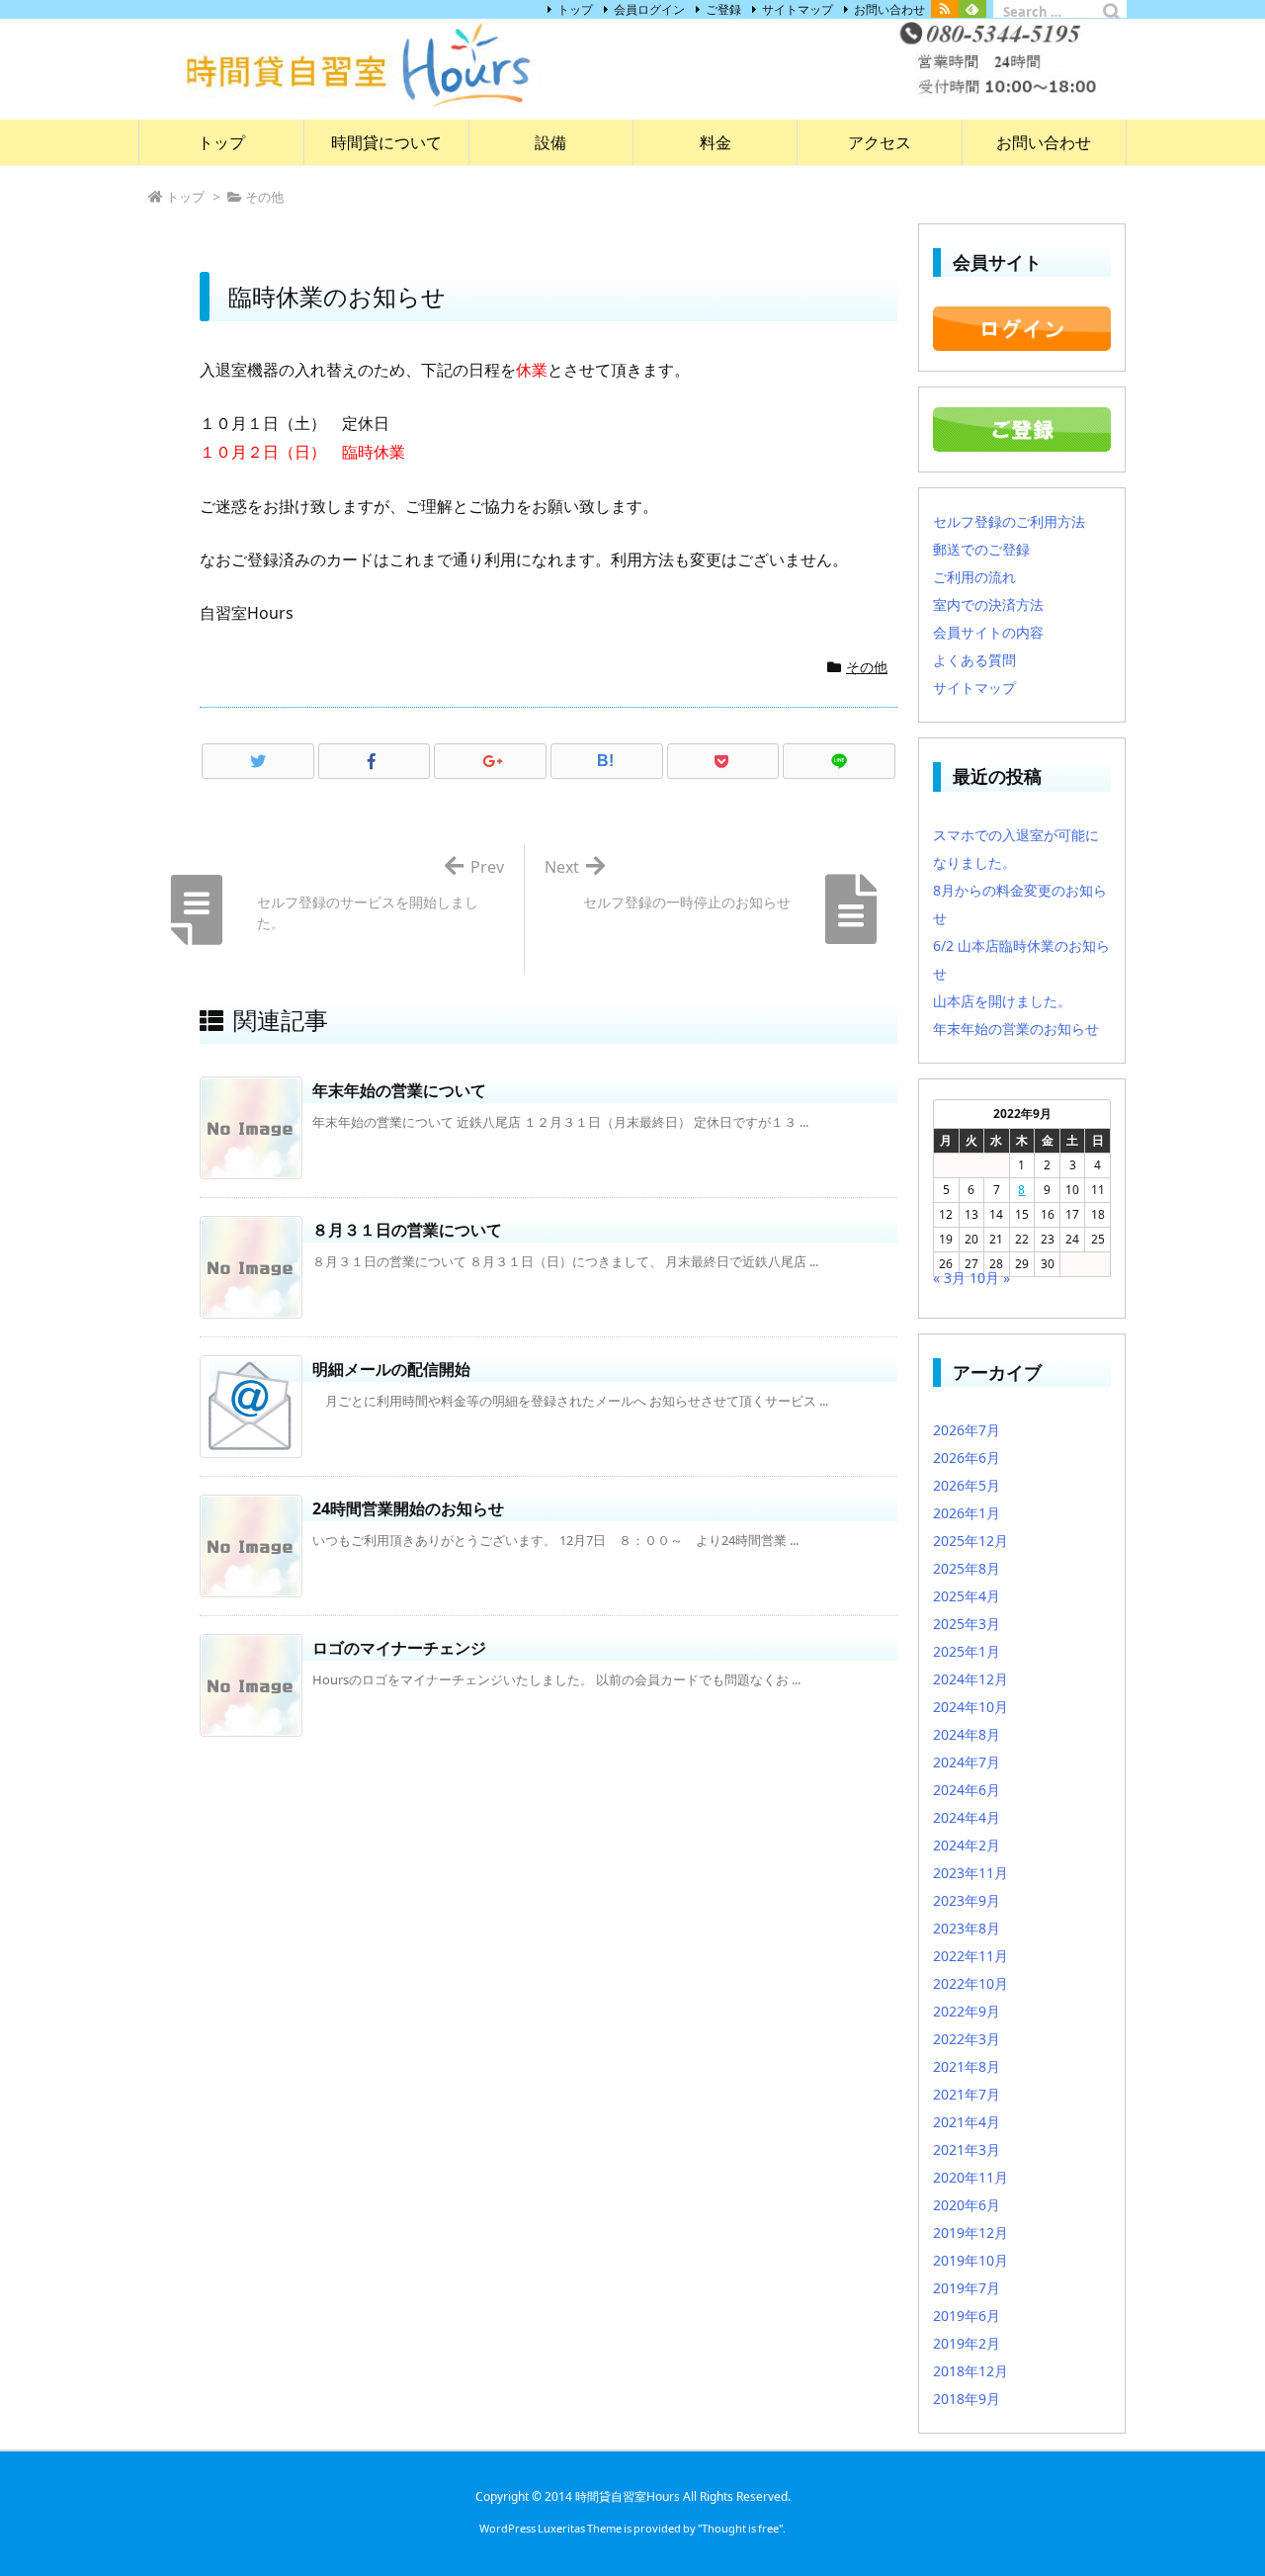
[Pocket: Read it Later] (723, 761)
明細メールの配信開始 (391, 1369)
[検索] (1112, 12)
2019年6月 (967, 2316)
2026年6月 (967, 1458)
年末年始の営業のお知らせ (1016, 1029)
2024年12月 (970, 1679)
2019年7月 (967, 2288)
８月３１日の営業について (407, 1230)
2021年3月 (967, 2149)
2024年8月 (967, 1734)
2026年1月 (967, 1513)
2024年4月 (967, 1817)
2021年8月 (967, 2066)
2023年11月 (970, 1873)
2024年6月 (967, 1790)
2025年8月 (967, 1568)
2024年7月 (967, 1762)
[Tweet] (258, 761)
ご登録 (723, 9)
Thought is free (740, 2528)
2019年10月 (970, 2260)
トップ (575, 9)
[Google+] (490, 761)
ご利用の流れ (974, 577)
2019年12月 (970, 2233)
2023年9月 (967, 1900)
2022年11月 (970, 1956)
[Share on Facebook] (375, 761)
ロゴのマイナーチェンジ (399, 1648)
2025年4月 (967, 1596)
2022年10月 (970, 1983)
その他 (867, 667)
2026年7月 (967, 1430)
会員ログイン (649, 9)
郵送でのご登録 (981, 549)
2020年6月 (967, 2205)
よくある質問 (974, 660)
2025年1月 (967, 1651)
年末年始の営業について (399, 1090)
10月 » (990, 1278)
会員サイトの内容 (988, 632)
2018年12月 (970, 2371)
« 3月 (949, 1278)
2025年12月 (970, 1541)
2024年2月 (967, 1845)
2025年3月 (967, 1624)
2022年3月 (967, 2039)
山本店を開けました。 (1002, 1001)
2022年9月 (967, 2011)
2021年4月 (967, 2122)
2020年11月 (970, 2177)
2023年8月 (967, 1928)
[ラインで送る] (839, 761)
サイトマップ (798, 9)
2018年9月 (967, 2399)
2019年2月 (967, 2343)
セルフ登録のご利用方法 (1009, 521)
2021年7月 (967, 2094)
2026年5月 (967, 1485)
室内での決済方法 (988, 604)
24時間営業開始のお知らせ (408, 1508)
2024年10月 (970, 1707)
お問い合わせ (889, 9)
